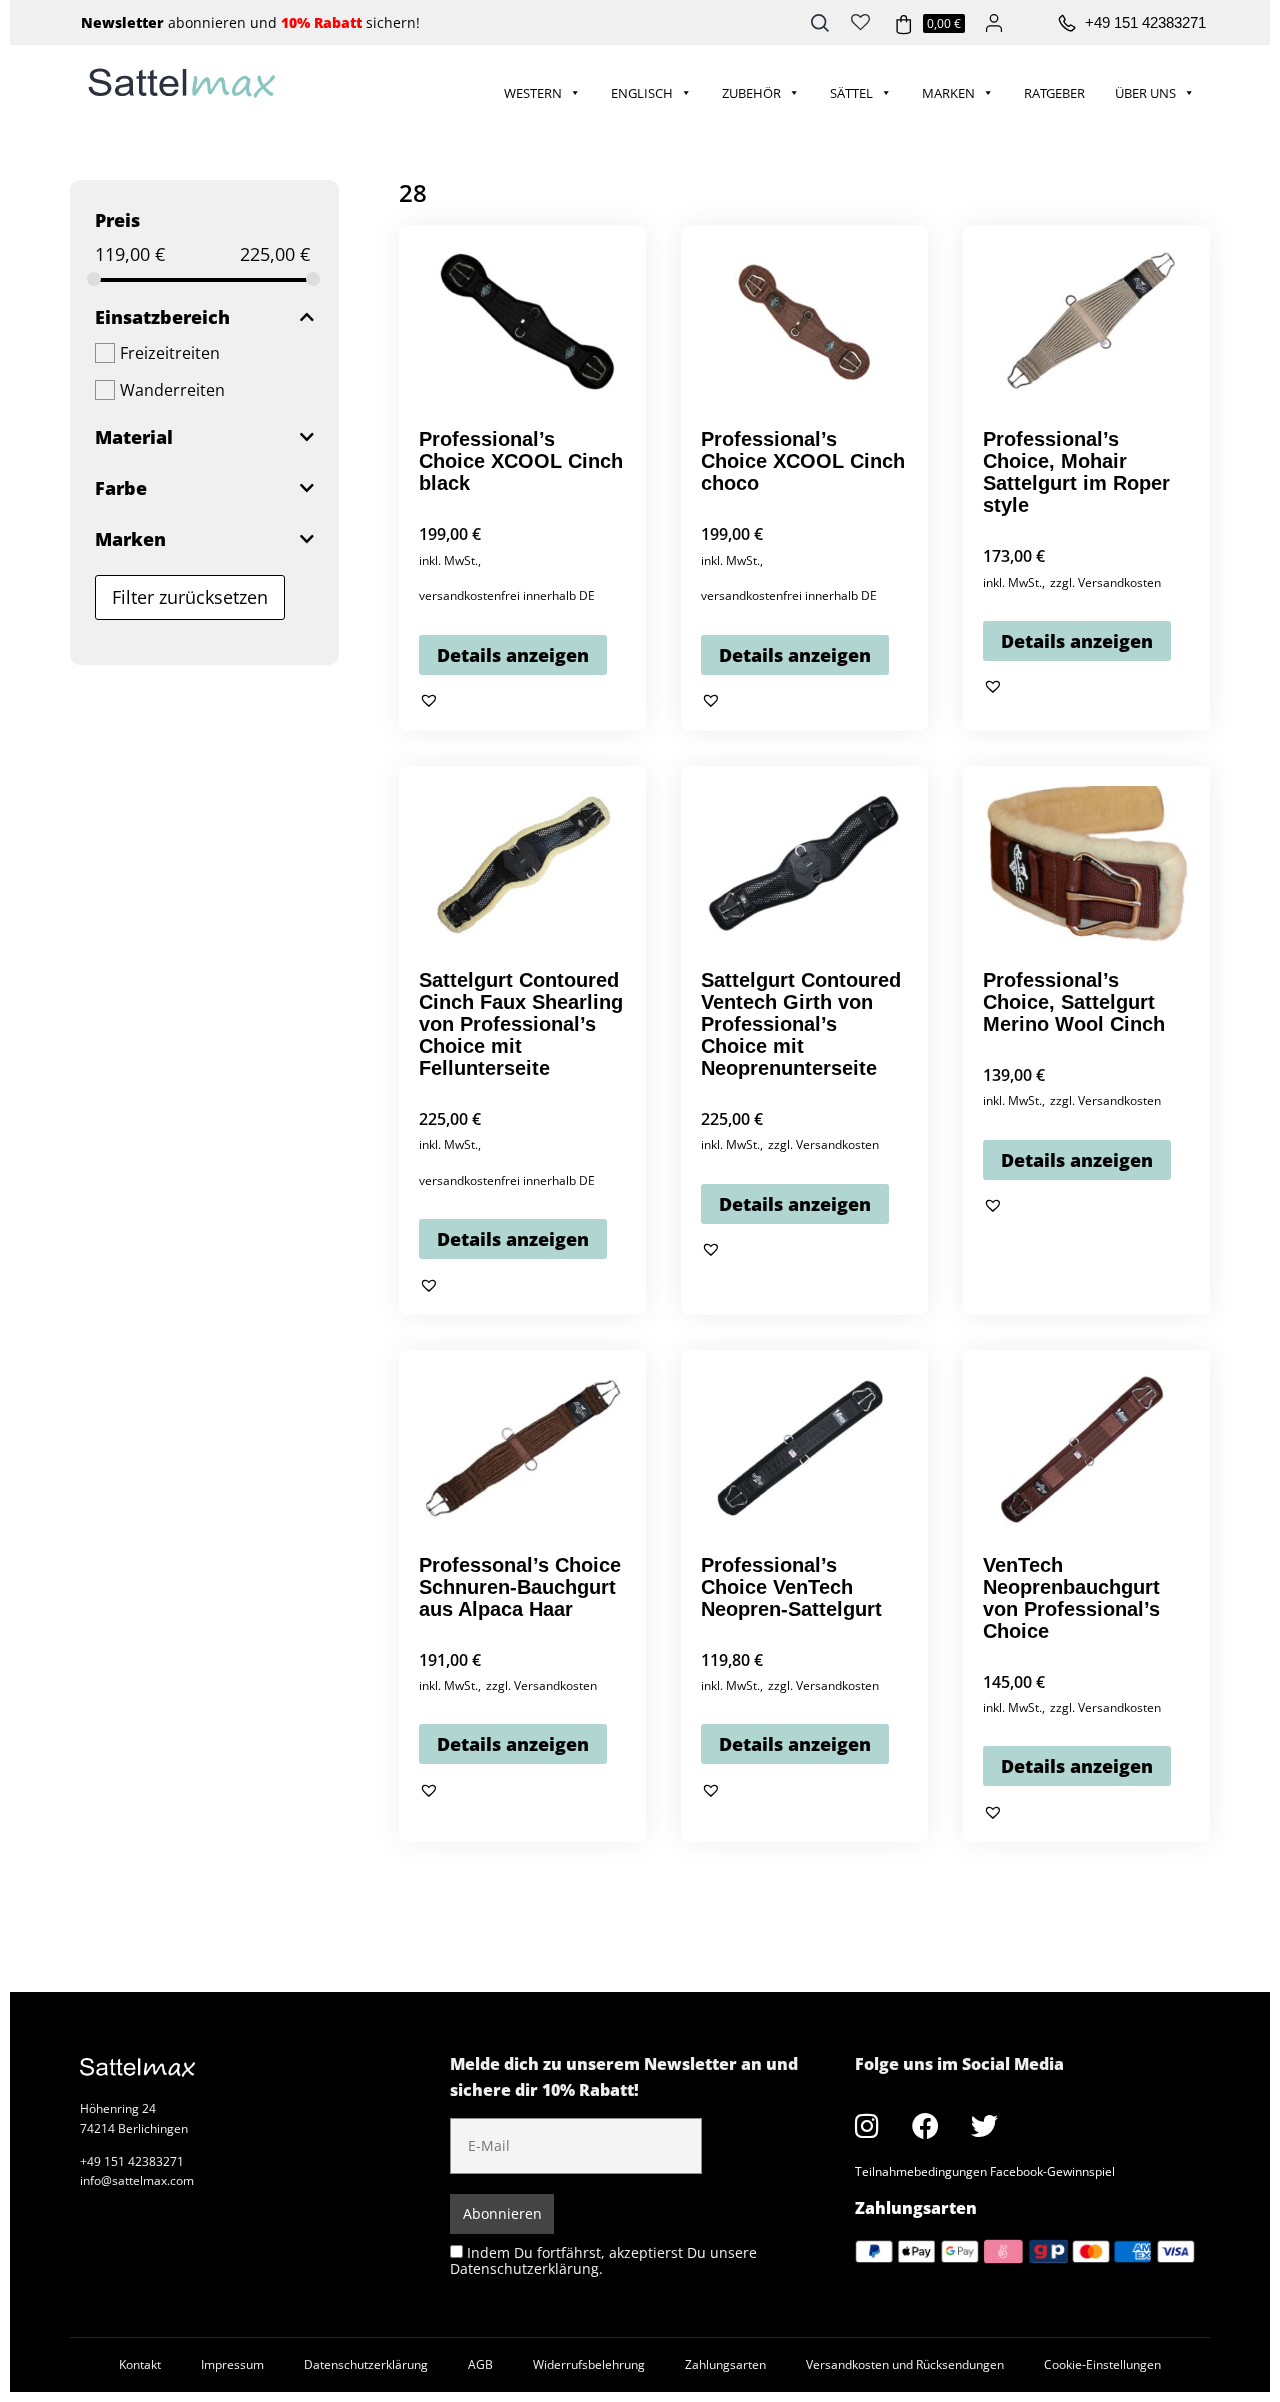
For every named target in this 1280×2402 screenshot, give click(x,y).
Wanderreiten (172, 390)
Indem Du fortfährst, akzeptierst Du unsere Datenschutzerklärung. (603, 2260)
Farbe (121, 488)
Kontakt (140, 2364)
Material (134, 437)
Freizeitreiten (170, 353)
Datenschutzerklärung (366, 2364)
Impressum (232, 2364)
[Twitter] (985, 2125)
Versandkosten (1119, 582)
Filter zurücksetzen (190, 597)
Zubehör (751, 93)
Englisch (642, 93)
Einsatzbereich (162, 317)
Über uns (1145, 93)
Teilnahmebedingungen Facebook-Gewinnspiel (985, 2171)
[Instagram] (867, 2125)
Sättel (851, 93)
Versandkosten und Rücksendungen (905, 2364)
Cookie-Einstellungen (1102, 2364)
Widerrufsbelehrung (589, 2364)
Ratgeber (1054, 93)
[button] (429, 700)
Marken (948, 93)
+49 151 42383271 (1145, 22)
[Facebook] (926, 2125)
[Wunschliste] (860, 20)
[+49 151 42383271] (1067, 24)
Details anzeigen (513, 655)
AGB (480, 2364)
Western (533, 93)
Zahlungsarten (725, 2364)
